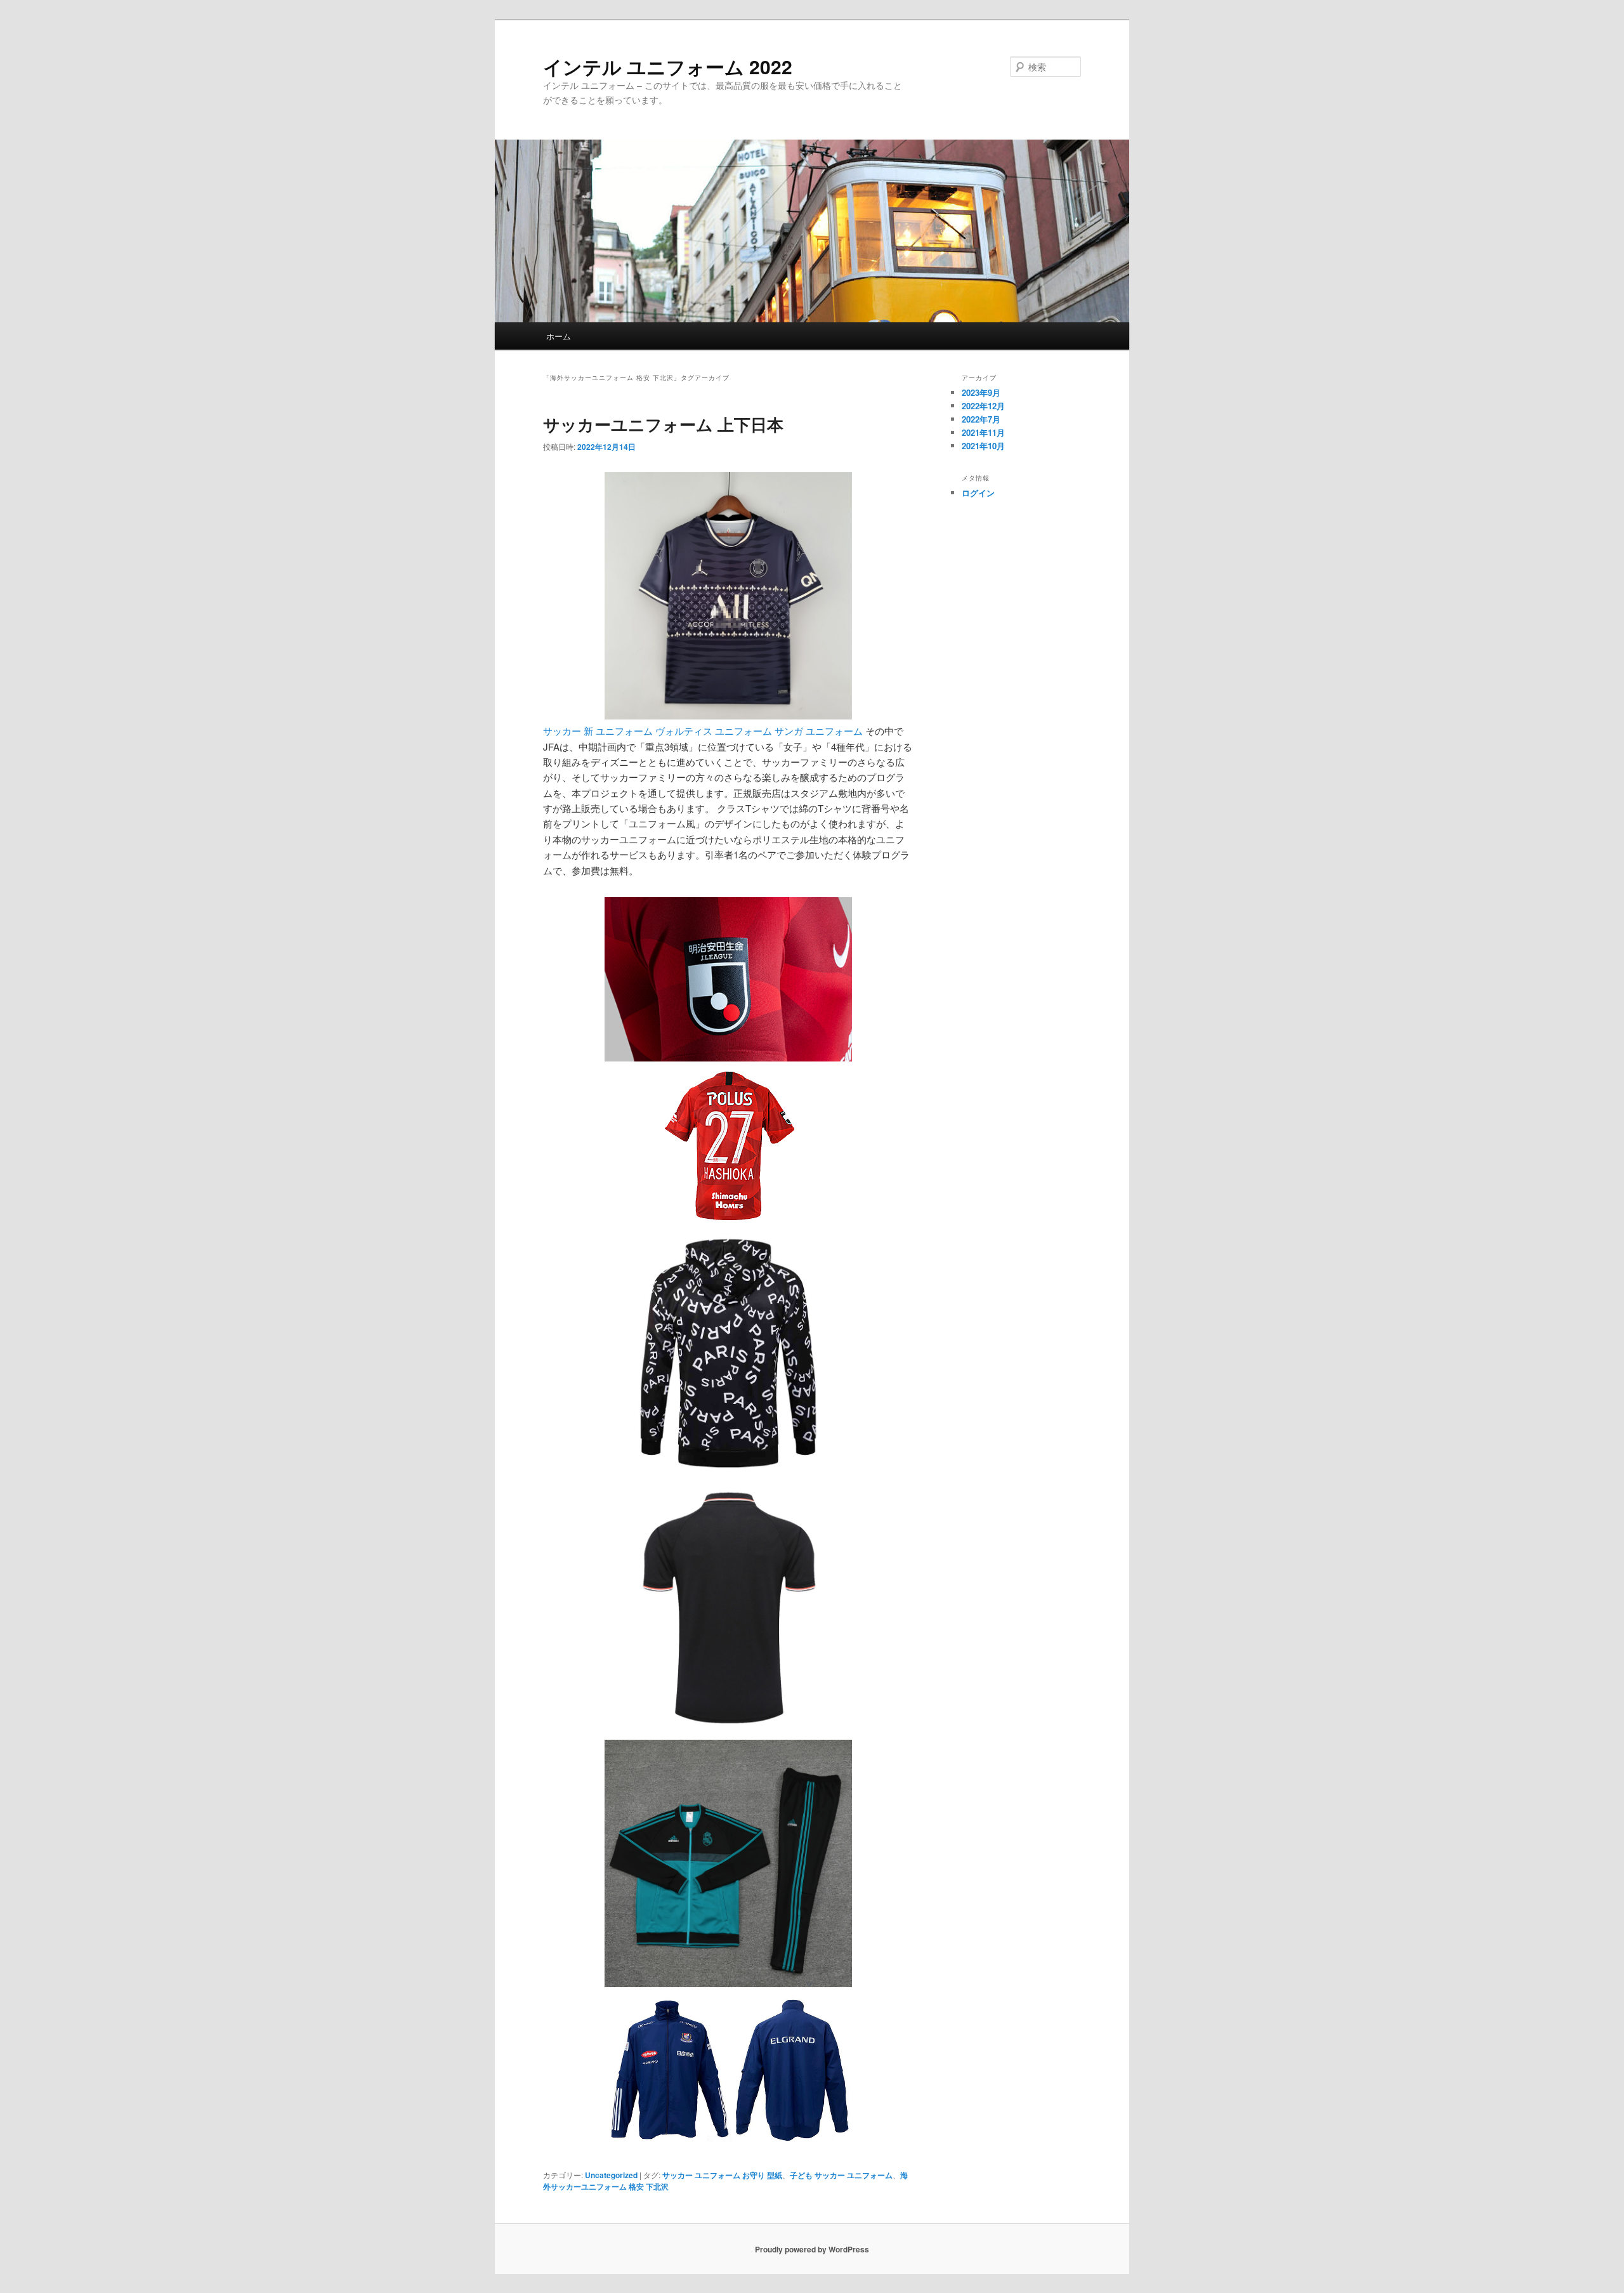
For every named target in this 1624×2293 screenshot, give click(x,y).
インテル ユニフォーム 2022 (668, 66)
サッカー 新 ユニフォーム (598, 731)
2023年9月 (981, 392)
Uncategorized (611, 2175)
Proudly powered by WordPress (812, 2249)
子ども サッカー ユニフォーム (841, 2175)
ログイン (978, 493)
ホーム (559, 336)
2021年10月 (983, 446)
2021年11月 (983, 432)
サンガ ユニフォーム (819, 731)
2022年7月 (981, 419)
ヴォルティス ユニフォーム (714, 731)
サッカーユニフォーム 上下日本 (663, 424)
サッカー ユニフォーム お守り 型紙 (722, 2175)
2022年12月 (983, 406)
